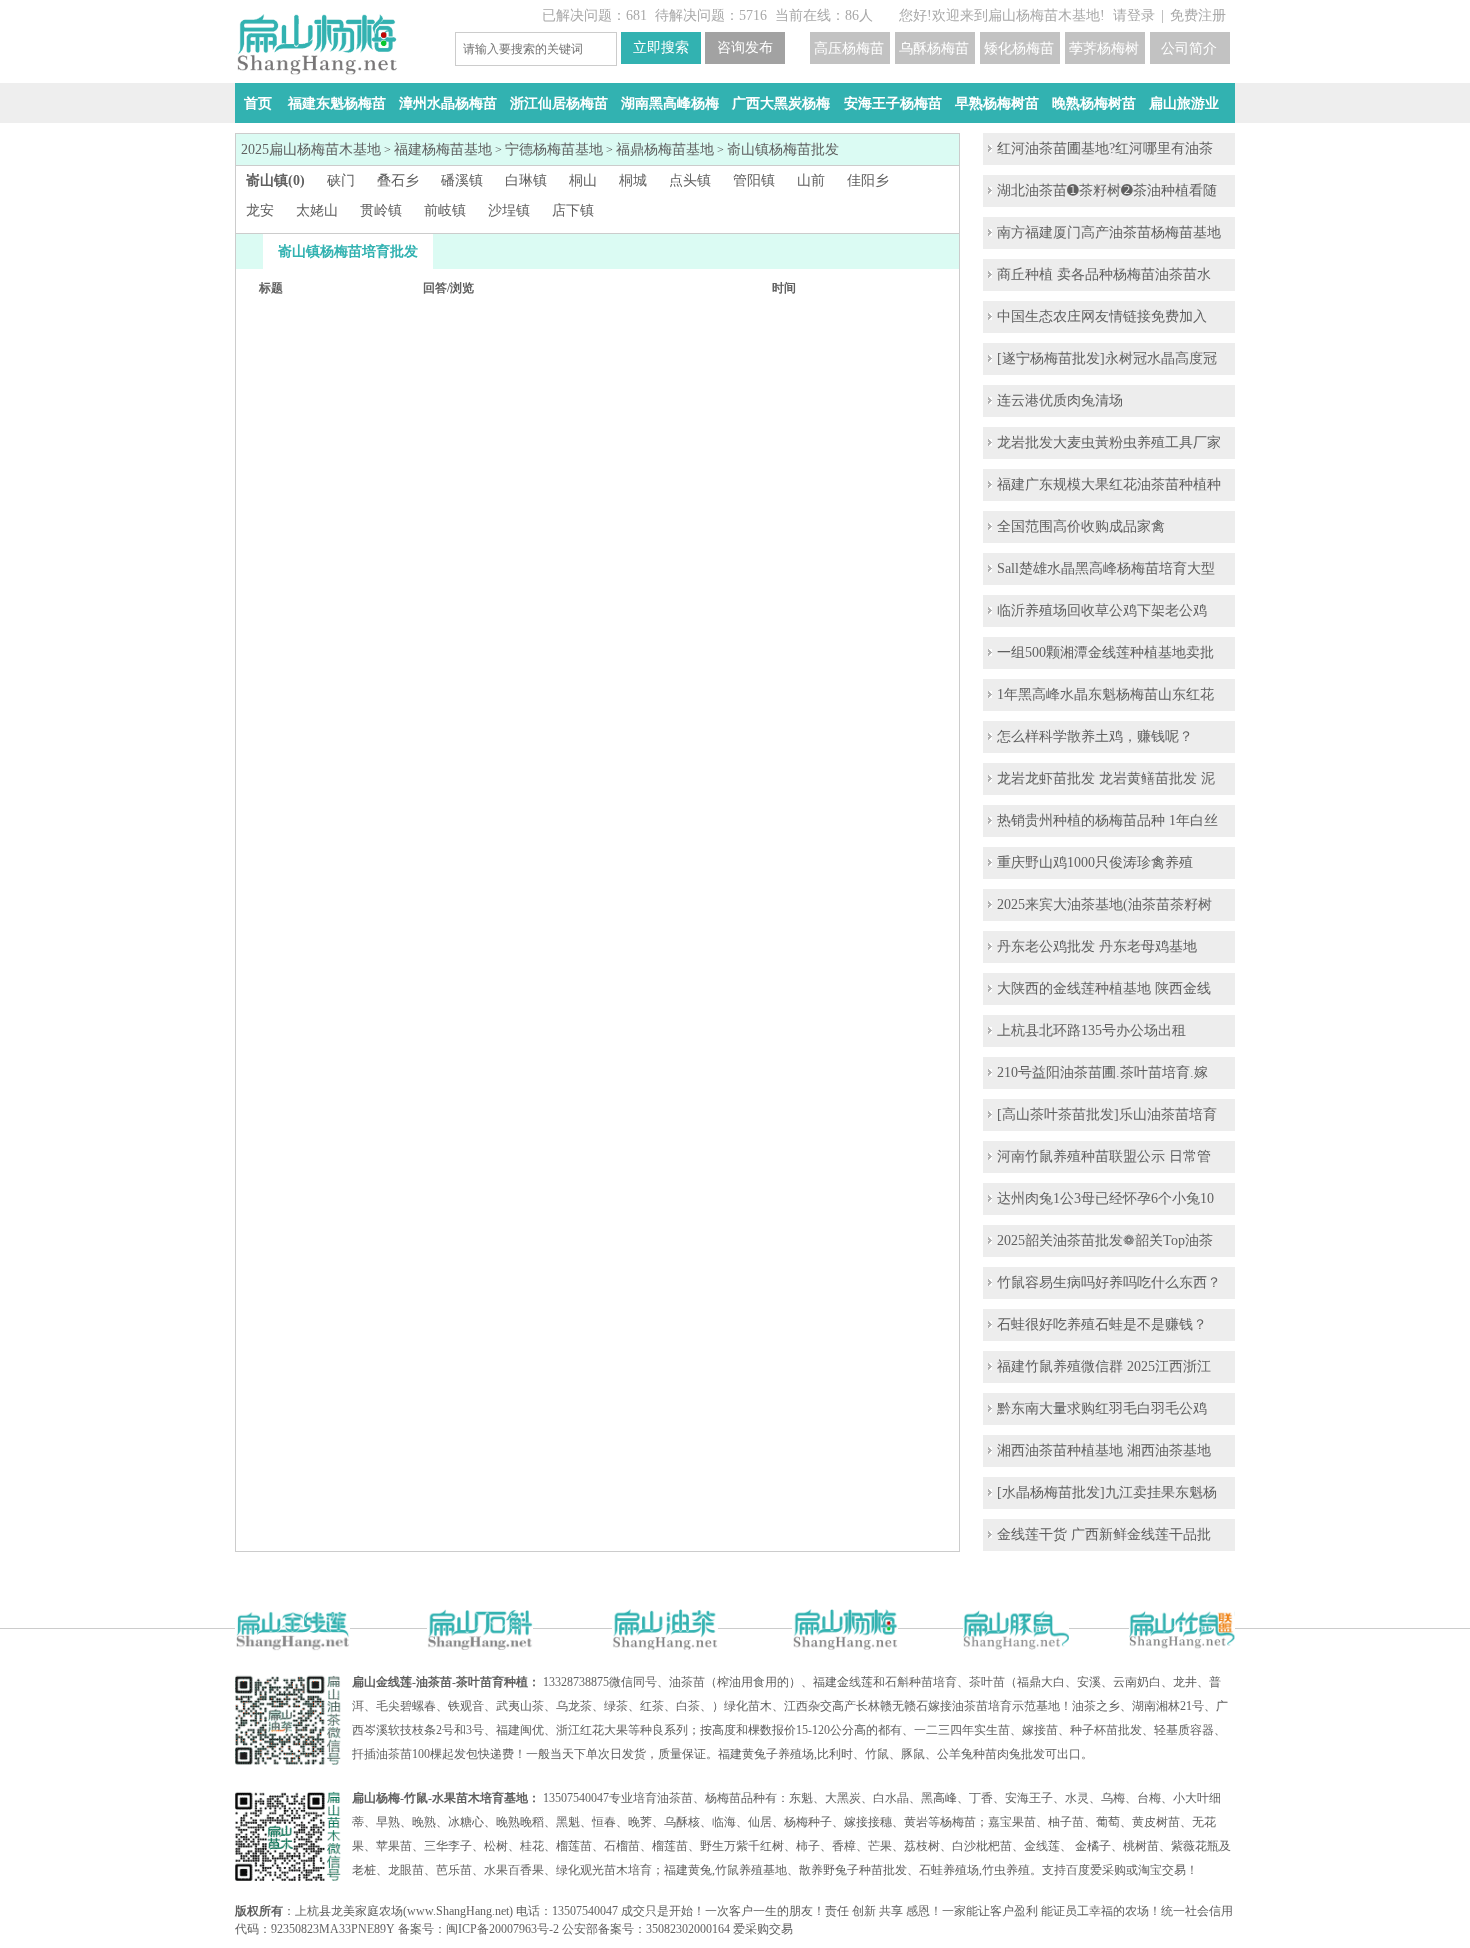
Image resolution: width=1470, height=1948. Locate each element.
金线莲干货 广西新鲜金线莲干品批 (1104, 1534)
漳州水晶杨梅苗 (448, 103)
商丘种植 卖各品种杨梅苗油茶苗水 (1104, 274)
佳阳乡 (868, 180)
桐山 (583, 180)
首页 (258, 103)
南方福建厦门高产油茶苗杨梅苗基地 (1109, 232)
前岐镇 (445, 210)
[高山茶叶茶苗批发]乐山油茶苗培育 (1107, 1114)
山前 (811, 180)
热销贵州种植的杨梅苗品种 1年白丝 (1107, 820)
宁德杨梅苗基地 (554, 149)
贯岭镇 (381, 210)
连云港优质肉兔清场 (1060, 400)
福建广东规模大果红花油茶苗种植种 (1109, 484)
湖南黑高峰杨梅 (670, 103)
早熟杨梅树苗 (997, 103)
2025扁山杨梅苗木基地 (311, 149)
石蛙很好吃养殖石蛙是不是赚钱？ (1102, 1324)
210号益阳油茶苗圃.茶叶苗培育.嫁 (1102, 1072)
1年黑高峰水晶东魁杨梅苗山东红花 (1105, 694)
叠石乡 (398, 180)
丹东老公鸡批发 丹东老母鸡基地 (1097, 946)
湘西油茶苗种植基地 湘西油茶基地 (1104, 1450)
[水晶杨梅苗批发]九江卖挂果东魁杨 (1107, 1492)
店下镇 (573, 210)
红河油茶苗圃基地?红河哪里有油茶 (1105, 148)
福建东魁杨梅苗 (337, 103)
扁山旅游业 (1184, 103)
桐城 (633, 180)
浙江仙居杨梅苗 (559, 103)
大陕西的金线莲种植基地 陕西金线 (1104, 988)
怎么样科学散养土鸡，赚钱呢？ (1095, 736)
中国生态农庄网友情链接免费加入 (1102, 316)
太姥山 (317, 210)
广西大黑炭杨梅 (781, 103)
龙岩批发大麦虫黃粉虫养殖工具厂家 (1109, 442)
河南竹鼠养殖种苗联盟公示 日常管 (1104, 1156)
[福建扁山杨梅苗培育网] (316, 70)
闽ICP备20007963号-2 (502, 1929)
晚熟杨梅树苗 (1094, 103)
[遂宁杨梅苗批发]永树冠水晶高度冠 (1107, 358)
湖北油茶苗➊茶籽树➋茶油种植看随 (1107, 190)
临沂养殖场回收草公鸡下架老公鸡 (1102, 610)
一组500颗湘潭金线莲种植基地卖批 (1105, 652)
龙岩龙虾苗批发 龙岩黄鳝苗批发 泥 (1106, 778)
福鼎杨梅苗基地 (665, 149)
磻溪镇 (462, 180)
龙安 (260, 210)
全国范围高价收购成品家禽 (1081, 526)
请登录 (1134, 15)
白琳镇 (526, 180)
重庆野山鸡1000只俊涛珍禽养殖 (1095, 862)
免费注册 (1198, 15)
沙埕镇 (509, 210)
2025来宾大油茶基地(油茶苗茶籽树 (1104, 904)
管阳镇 (754, 180)
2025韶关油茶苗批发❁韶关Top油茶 (1105, 1240)
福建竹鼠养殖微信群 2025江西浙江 (1104, 1366)
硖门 (341, 180)
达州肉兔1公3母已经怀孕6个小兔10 (1105, 1198)
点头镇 (690, 180)
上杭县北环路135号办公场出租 (1091, 1030)
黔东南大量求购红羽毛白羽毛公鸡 (1102, 1408)
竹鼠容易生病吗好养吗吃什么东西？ (1109, 1282)
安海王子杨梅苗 (893, 103)
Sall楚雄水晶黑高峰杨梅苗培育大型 (1106, 568)
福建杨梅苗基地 (443, 149)
